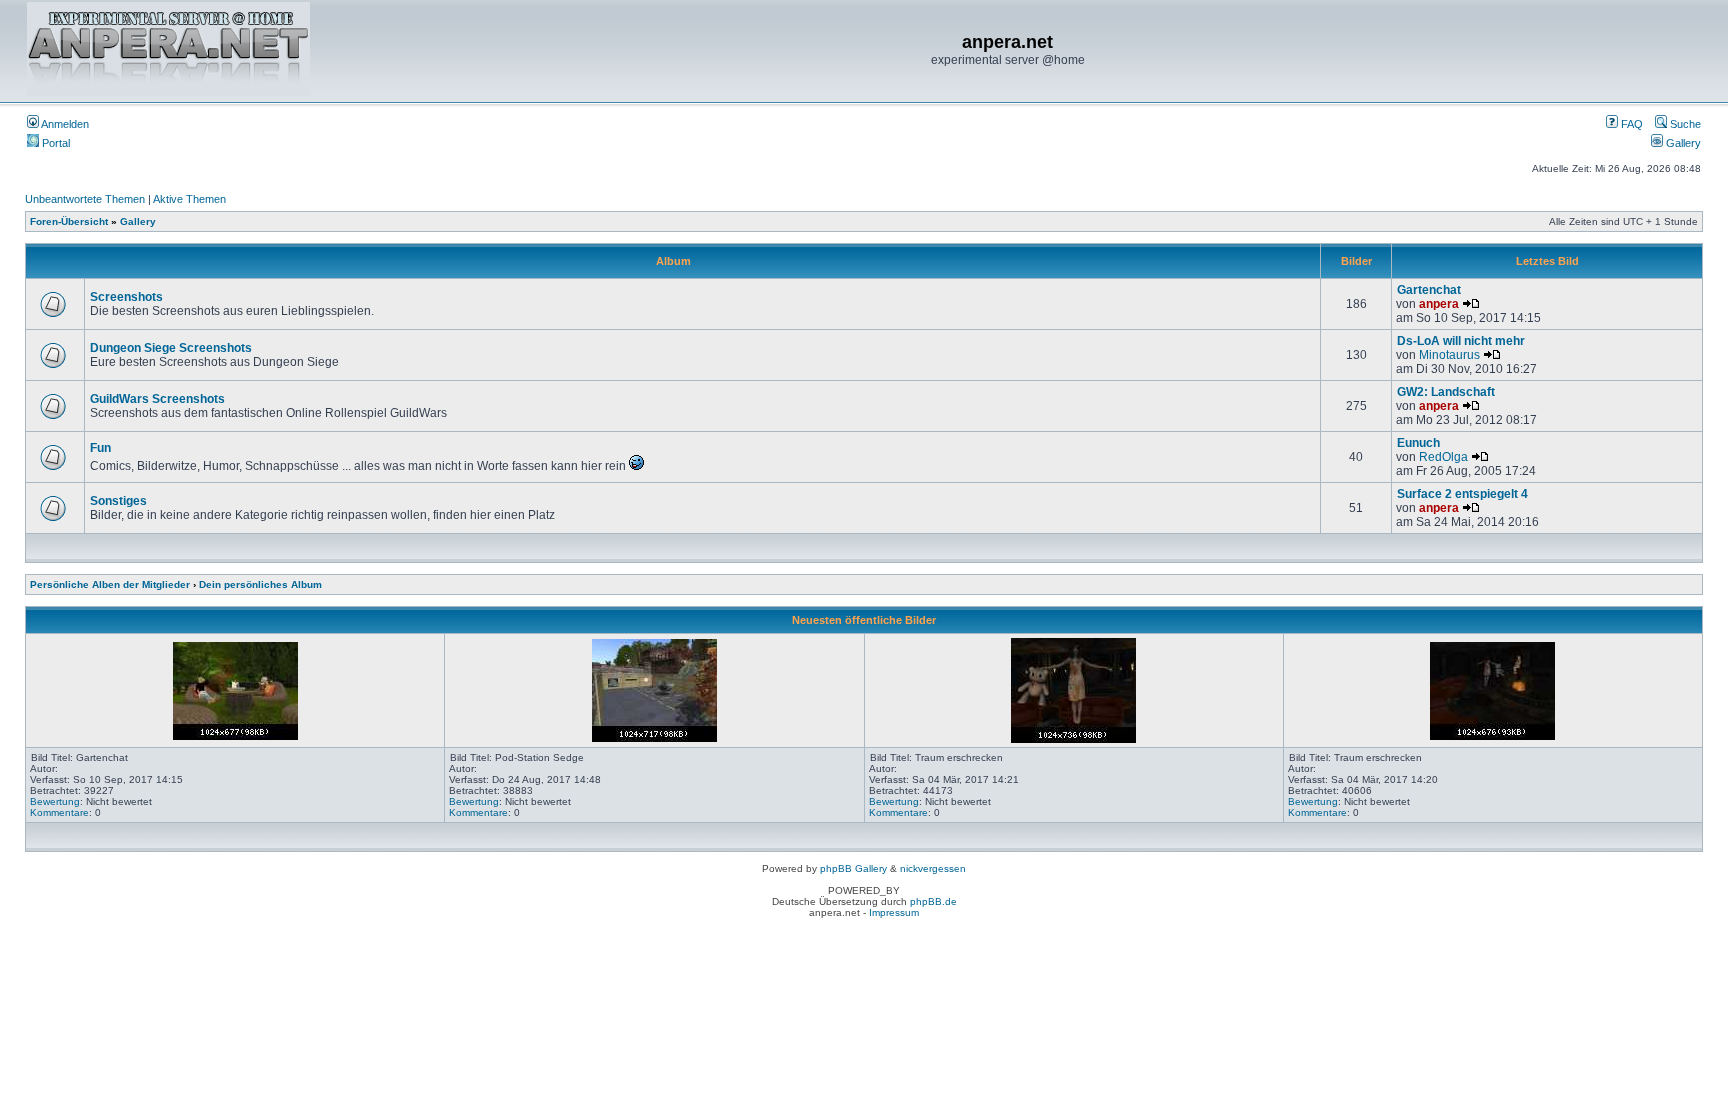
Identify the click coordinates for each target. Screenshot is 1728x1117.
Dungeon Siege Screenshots (171, 348)
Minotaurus (1449, 355)
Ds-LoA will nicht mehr (1461, 341)
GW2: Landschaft (1446, 392)
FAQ (1630, 124)
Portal (54, 143)
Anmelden (64, 124)
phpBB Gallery (853, 868)
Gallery (1682, 143)
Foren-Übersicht (69, 221)
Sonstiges (118, 501)
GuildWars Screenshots (157, 399)
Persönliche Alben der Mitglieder (110, 584)
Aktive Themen (189, 199)
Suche (1684, 124)
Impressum (894, 912)
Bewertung (55, 801)
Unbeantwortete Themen (85, 199)
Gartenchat (1429, 290)
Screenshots (126, 297)
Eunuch (1418, 443)
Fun (100, 448)
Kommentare (59, 812)
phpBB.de (933, 901)
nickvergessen (933, 868)
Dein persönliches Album (260, 584)
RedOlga (1443, 457)
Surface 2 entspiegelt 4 (1462, 494)
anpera (1439, 304)
